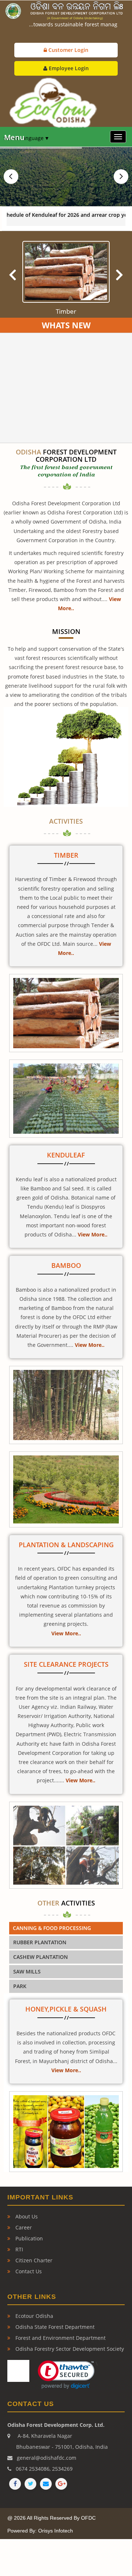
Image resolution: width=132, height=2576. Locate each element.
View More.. (93, 1234)
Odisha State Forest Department (54, 2327)
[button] (63, 2375)
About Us (26, 2216)
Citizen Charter (33, 2260)
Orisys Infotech (56, 2531)
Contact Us (28, 2271)
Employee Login (68, 68)
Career (23, 2227)
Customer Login (68, 50)
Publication (28, 2238)
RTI (19, 2249)
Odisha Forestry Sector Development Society (69, 2349)
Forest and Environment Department (60, 2338)
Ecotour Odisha (34, 2316)
